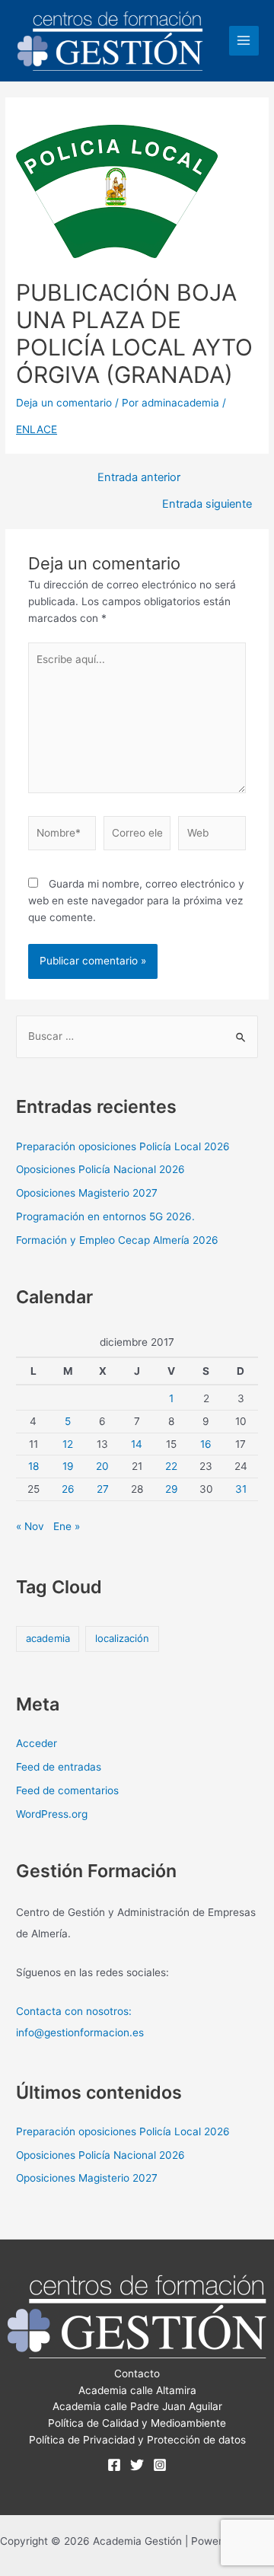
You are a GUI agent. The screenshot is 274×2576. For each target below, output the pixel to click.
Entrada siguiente (207, 504)
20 (102, 1466)
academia (48, 1638)
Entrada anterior (139, 478)
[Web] (212, 836)
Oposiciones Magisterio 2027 (87, 1193)
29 (172, 1489)
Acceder (37, 1743)
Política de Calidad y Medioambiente (137, 2423)
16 (206, 1444)
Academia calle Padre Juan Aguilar (137, 2406)
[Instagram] (160, 2465)
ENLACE (37, 429)
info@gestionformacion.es (80, 2032)
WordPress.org (52, 1814)
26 (68, 1489)
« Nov (30, 1526)
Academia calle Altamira (137, 2390)
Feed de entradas (59, 1767)
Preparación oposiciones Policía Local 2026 (123, 1146)
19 (68, 1466)
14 (137, 1444)
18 (33, 1466)
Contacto (137, 2374)
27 (103, 1489)
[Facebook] (114, 2465)
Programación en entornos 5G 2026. (105, 1216)
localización (122, 1638)
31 (241, 1489)
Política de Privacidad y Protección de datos (137, 2440)
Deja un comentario (64, 403)
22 (171, 1466)
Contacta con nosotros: (74, 2011)
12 (68, 1444)
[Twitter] (137, 2465)
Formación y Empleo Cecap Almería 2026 (117, 1240)
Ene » (67, 1526)
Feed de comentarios (67, 1790)
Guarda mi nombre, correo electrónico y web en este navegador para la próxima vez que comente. (136, 901)
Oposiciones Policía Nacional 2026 (100, 1169)
